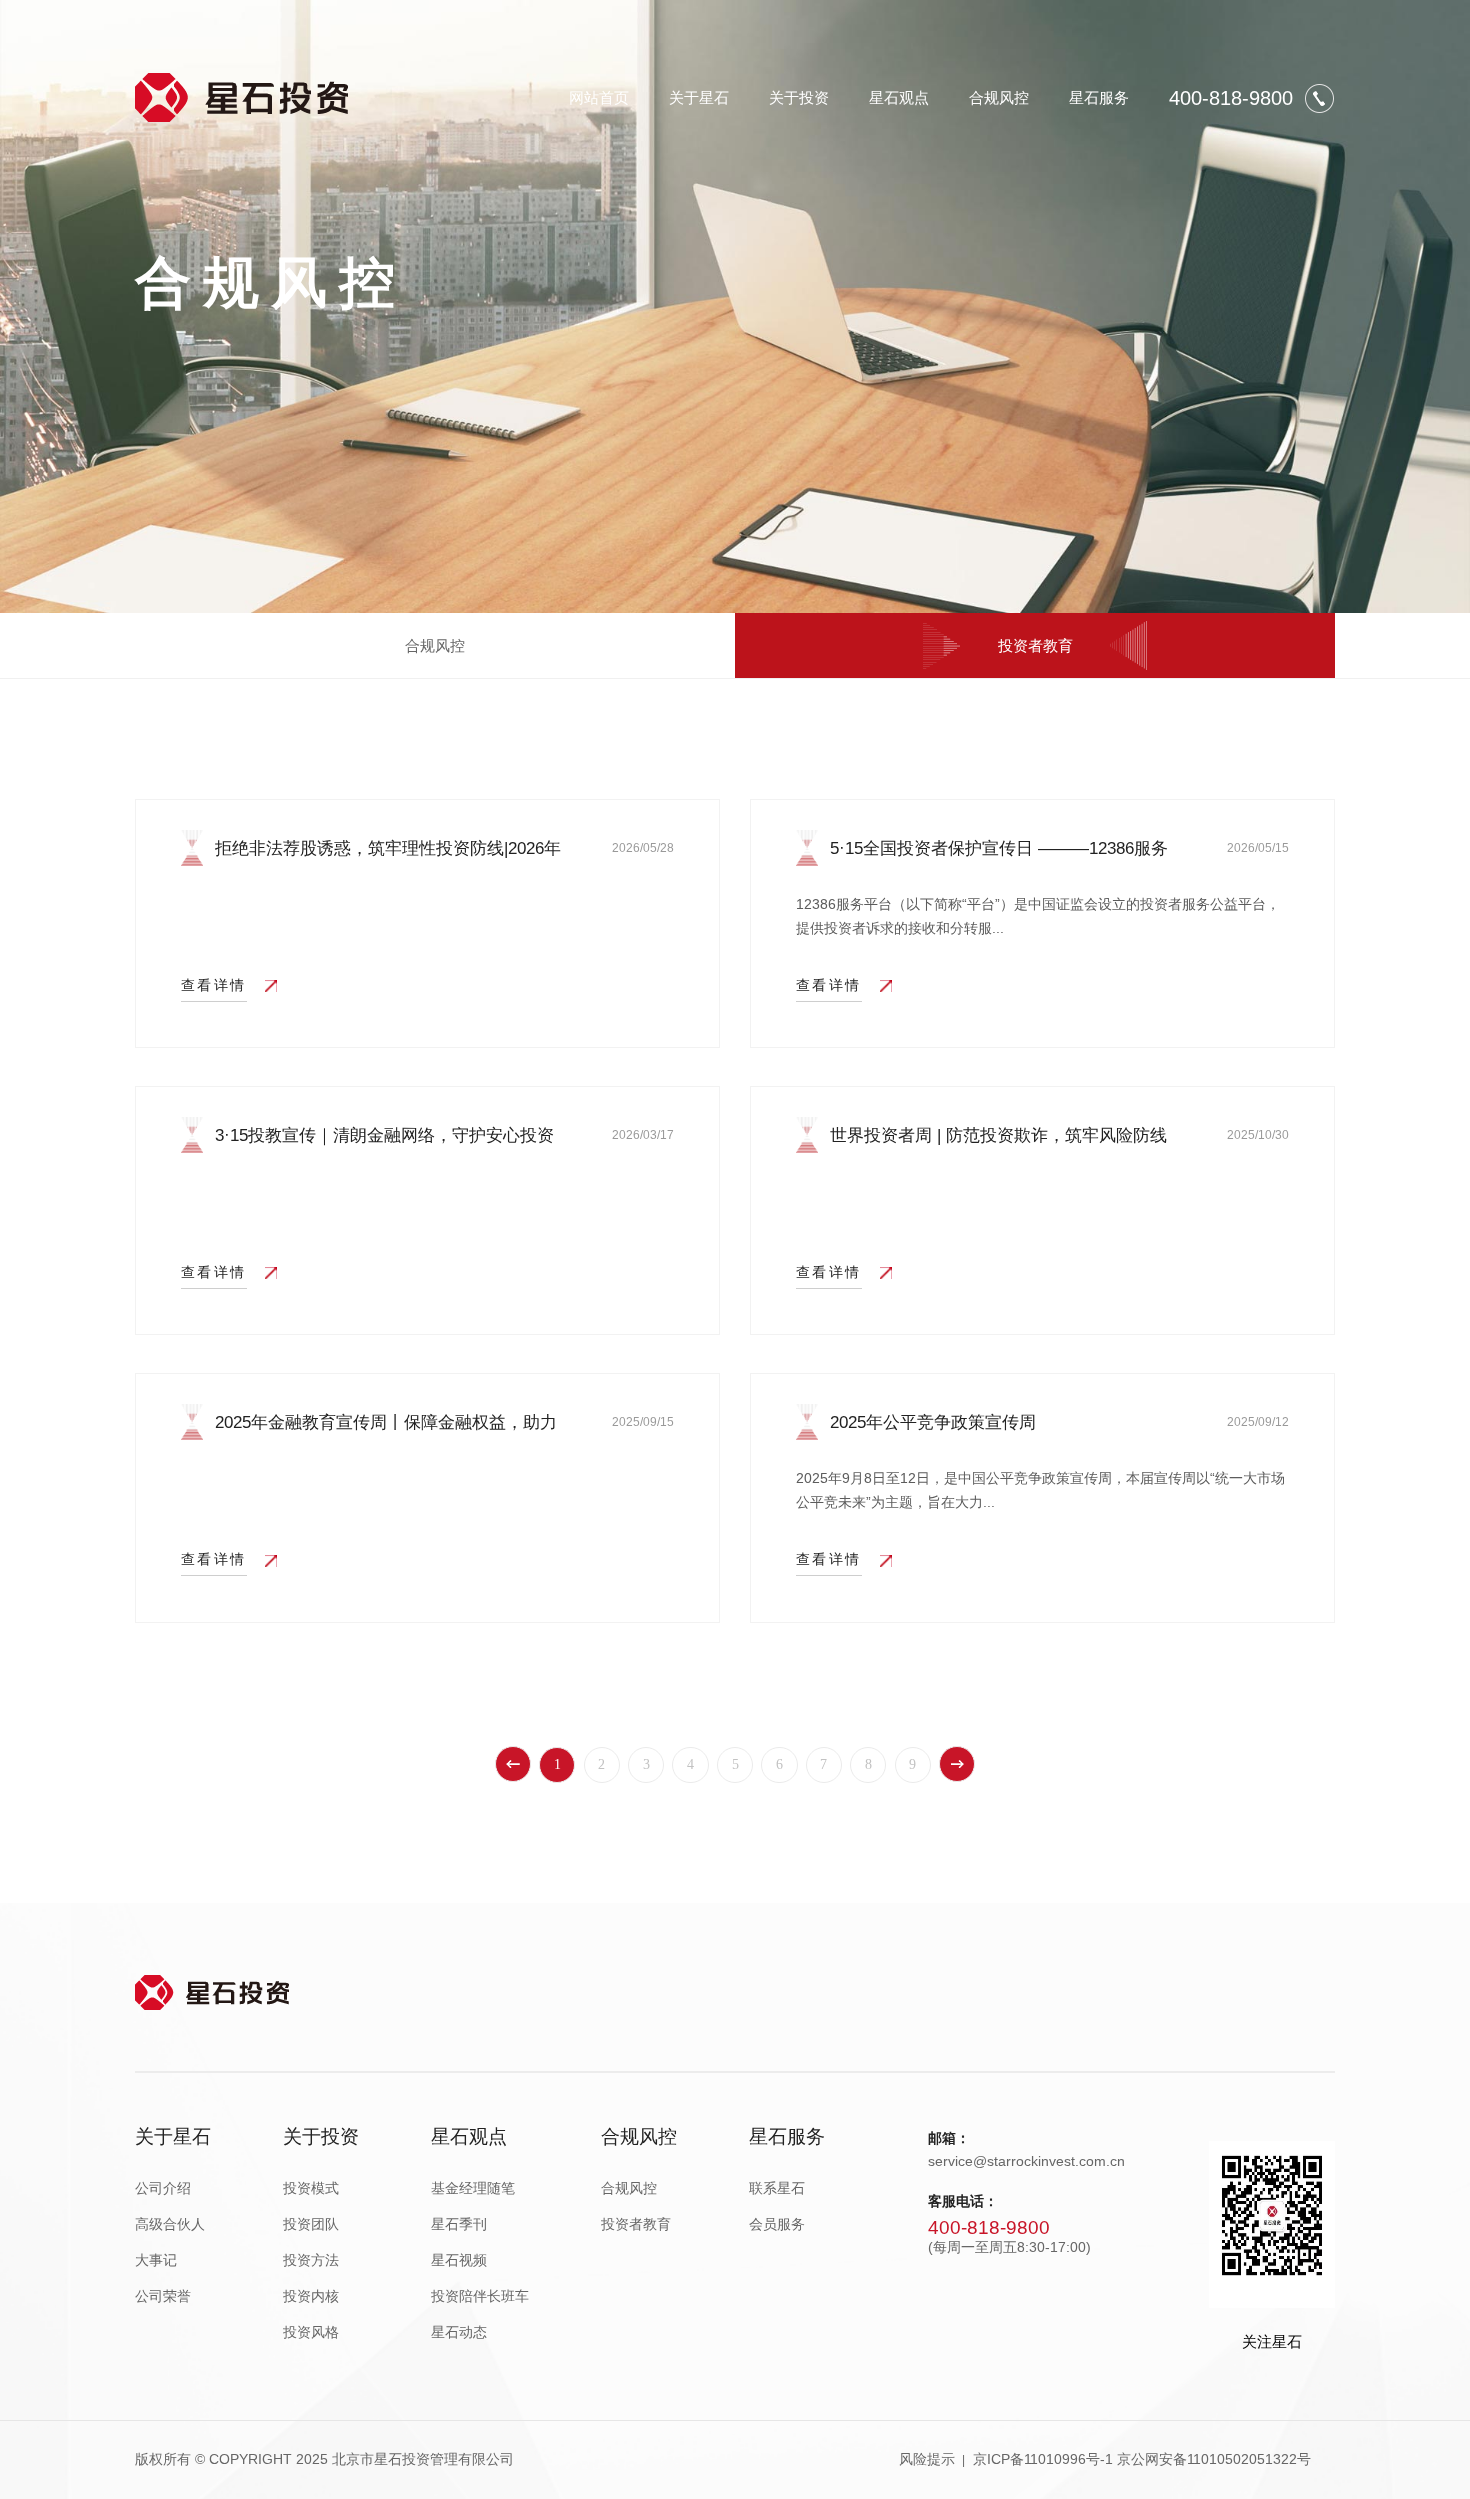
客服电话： (963, 2201)
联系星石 (777, 2188)
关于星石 (699, 97)
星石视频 (459, 2260)
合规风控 (999, 97)
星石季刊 (459, 2224)
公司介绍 (163, 2188)
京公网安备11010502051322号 (1214, 2459)
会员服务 (777, 2224)
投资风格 (311, 2332)
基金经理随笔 (473, 2188)
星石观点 (899, 97)
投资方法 (311, 2260)
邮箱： (949, 2138)
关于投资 (799, 97)
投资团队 (311, 2224)
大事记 (156, 2260)
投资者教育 (1035, 645)
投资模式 (311, 2188)
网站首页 (599, 97)
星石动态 (459, 2332)
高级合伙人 (170, 2224)
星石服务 (1099, 97)
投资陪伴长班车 (480, 2296)
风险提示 (927, 2459)
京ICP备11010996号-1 (1043, 2459)
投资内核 (311, 2296)
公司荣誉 (163, 2296)
